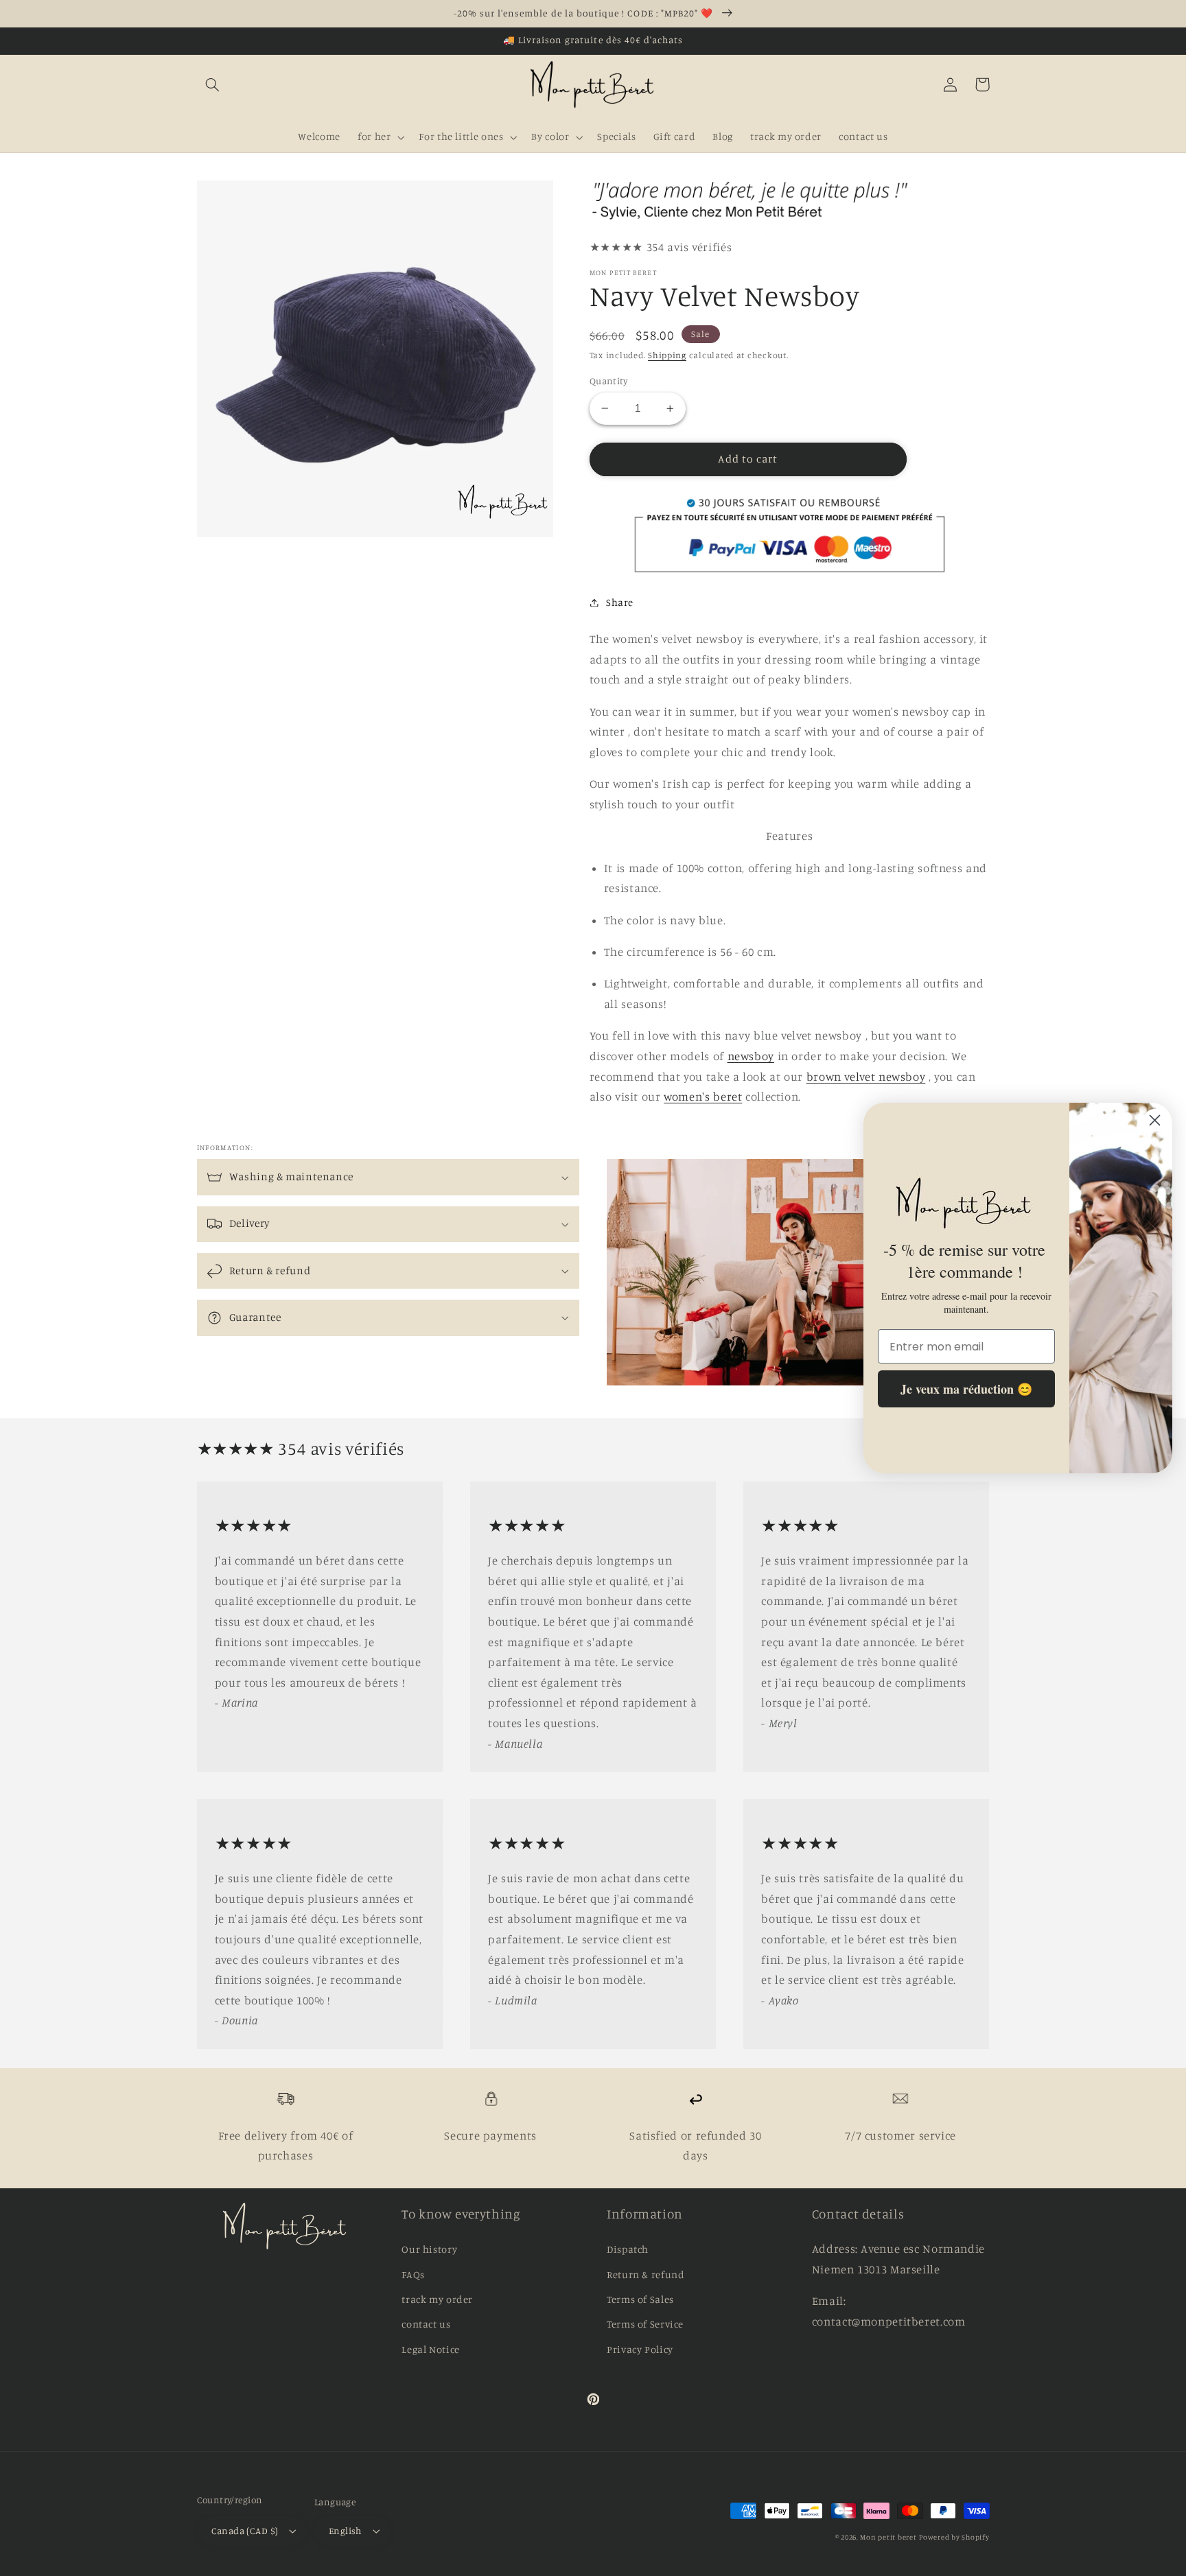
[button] (213, 84)
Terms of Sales (640, 2299)
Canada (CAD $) (245, 2531)
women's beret (703, 1097)
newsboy (751, 1056)
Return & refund (646, 2274)
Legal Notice (431, 2349)
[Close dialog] (1155, 1120)
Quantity (608, 381)
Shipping (667, 355)
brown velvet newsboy (866, 1077)
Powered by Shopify (954, 2537)
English (345, 2531)
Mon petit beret (888, 2537)
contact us (426, 2324)
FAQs (413, 2274)
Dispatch (628, 2249)
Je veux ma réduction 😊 (966, 1390)
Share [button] (620, 602)
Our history (429, 2249)
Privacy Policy (640, 2349)
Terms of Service (645, 2324)
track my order (437, 2299)
